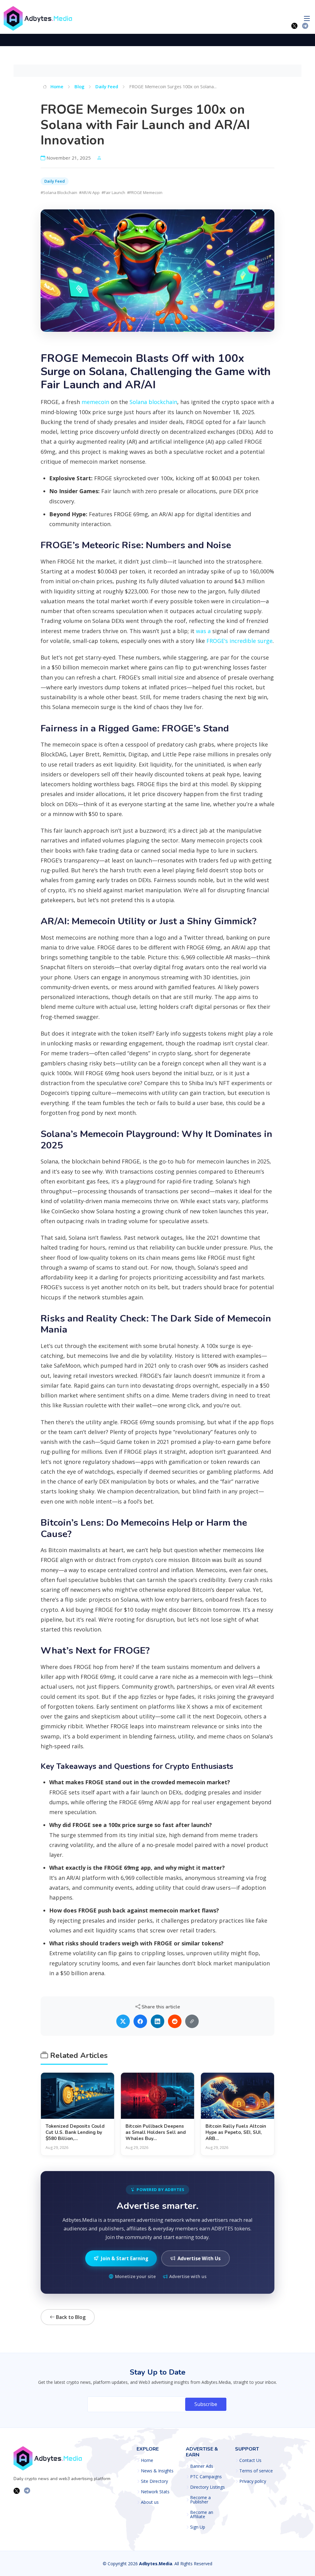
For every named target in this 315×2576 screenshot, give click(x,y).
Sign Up (198, 2527)
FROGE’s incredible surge (239, 641)
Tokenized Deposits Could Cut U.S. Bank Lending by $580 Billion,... (75, 2132)
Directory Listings (207, 2487)
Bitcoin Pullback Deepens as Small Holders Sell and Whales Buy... (156, 2132)
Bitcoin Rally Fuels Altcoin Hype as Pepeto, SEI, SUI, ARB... (236, 2132)
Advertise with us (188, 2276)
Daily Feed (107, 86)
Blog (79, 86)
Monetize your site (135, 2276)
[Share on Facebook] (140, 2021)
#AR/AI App (89, 192)
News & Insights (157, 2471)
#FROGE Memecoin (145, 192)
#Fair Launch (113, 192)
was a (203, 631)
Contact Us (250, 2460)
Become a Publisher (200, 2500)
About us (150, 2502)
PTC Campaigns (206, 2477)
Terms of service (256, 2471)
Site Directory (154, 2481)
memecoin (95, 402)
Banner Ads (202, 2466)
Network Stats (155, 2492)
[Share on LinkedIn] (157, 2021)
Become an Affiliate (202, 2515)
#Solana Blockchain (59, 192)
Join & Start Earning (125, 2258)
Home (56, 86)
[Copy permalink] (192, 2021)
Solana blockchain (153, 402)
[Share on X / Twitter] (123, 2021)
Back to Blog (70, 2317)
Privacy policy (253, 2481)
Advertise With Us (199, 2258)
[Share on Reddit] (175, 2021)
